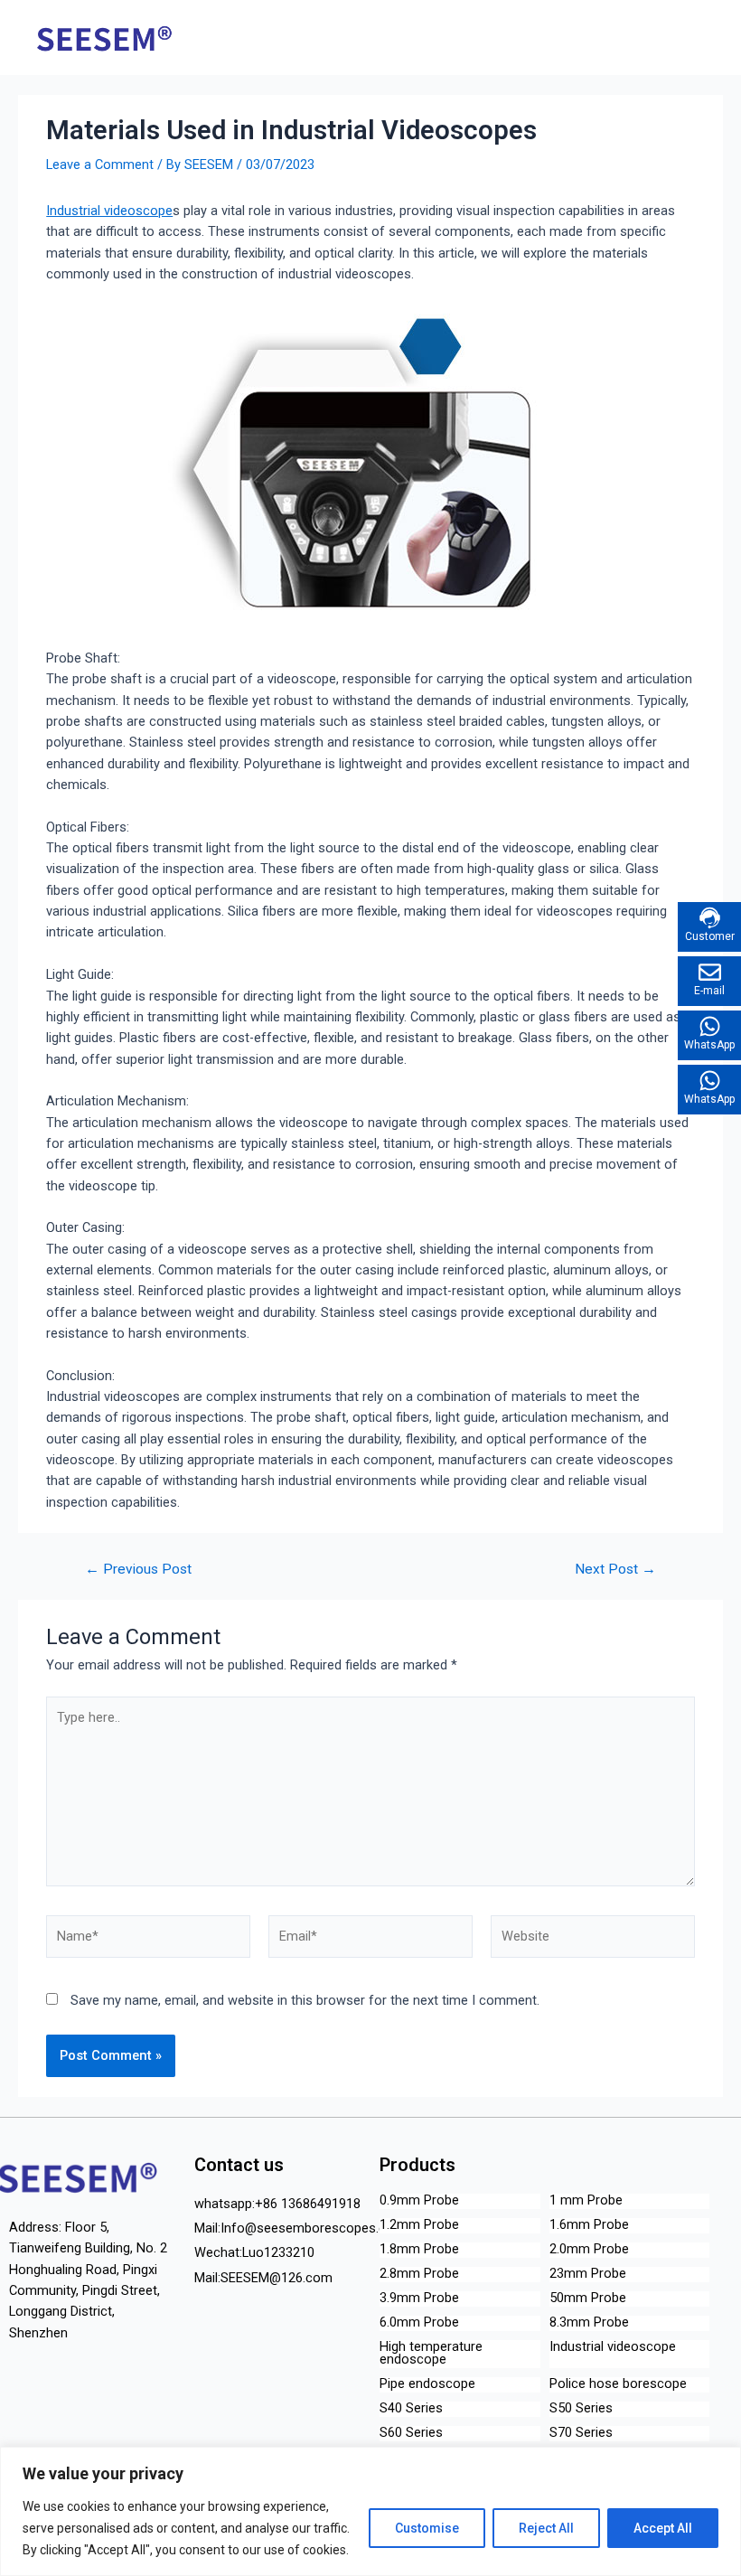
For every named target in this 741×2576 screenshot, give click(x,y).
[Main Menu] (704, 37)
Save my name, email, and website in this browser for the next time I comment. (305, 2000)
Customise (427, 2528)
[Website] (593, 1941)
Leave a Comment (100, 165)
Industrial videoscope (109, 211)
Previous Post (138, 1570)
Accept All (663, 2528)
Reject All (546, 2528)
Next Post (615, 1570)
